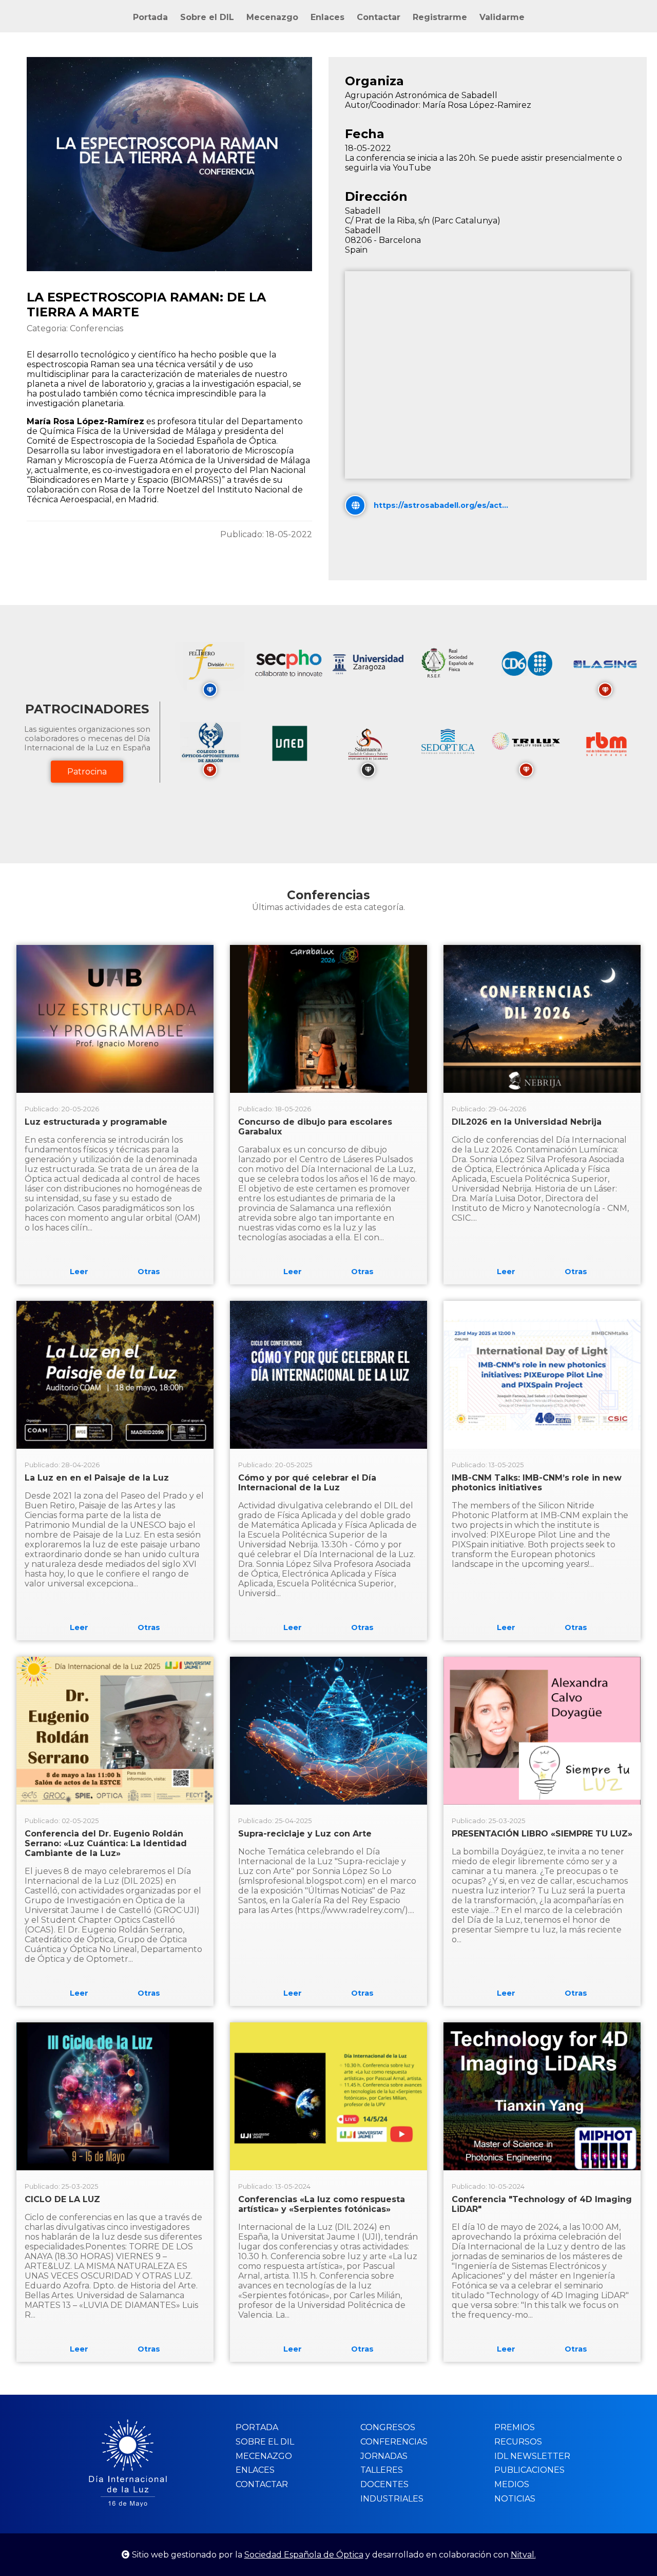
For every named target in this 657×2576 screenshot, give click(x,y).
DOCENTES (384, 2484)
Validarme (502, 17)
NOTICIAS (515, 2499)
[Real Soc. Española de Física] (447, 688)
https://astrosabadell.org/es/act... (441, 505)
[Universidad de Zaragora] (368, 671)
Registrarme (440, 17)
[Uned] (289, 768)
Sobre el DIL (207, 17)
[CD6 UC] (526, 688)
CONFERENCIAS (394, 2442)
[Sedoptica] (447, 768)
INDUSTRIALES (392, 2499)
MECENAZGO (264, 2456)
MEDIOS (512, 2484)
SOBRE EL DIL (265, 2442)
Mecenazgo (272, 17)
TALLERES (382, 2470)
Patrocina (87, 772)
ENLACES (255, 2470)
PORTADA (257, 2427)
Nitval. (523, 2555)
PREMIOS (515, 2427)
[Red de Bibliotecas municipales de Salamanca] (605, 768)
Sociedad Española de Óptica (304, 2555)
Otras (149, 1272)
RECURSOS (518, 2442)
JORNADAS (384, 2456)
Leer (79, 1272)
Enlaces (327, 17)
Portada (150, 17)
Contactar (379, 17)
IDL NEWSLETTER (532, 2456)
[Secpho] (289, 688)
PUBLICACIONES (529, 2470)
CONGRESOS (388, 2427)
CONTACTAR (262, 2484)
